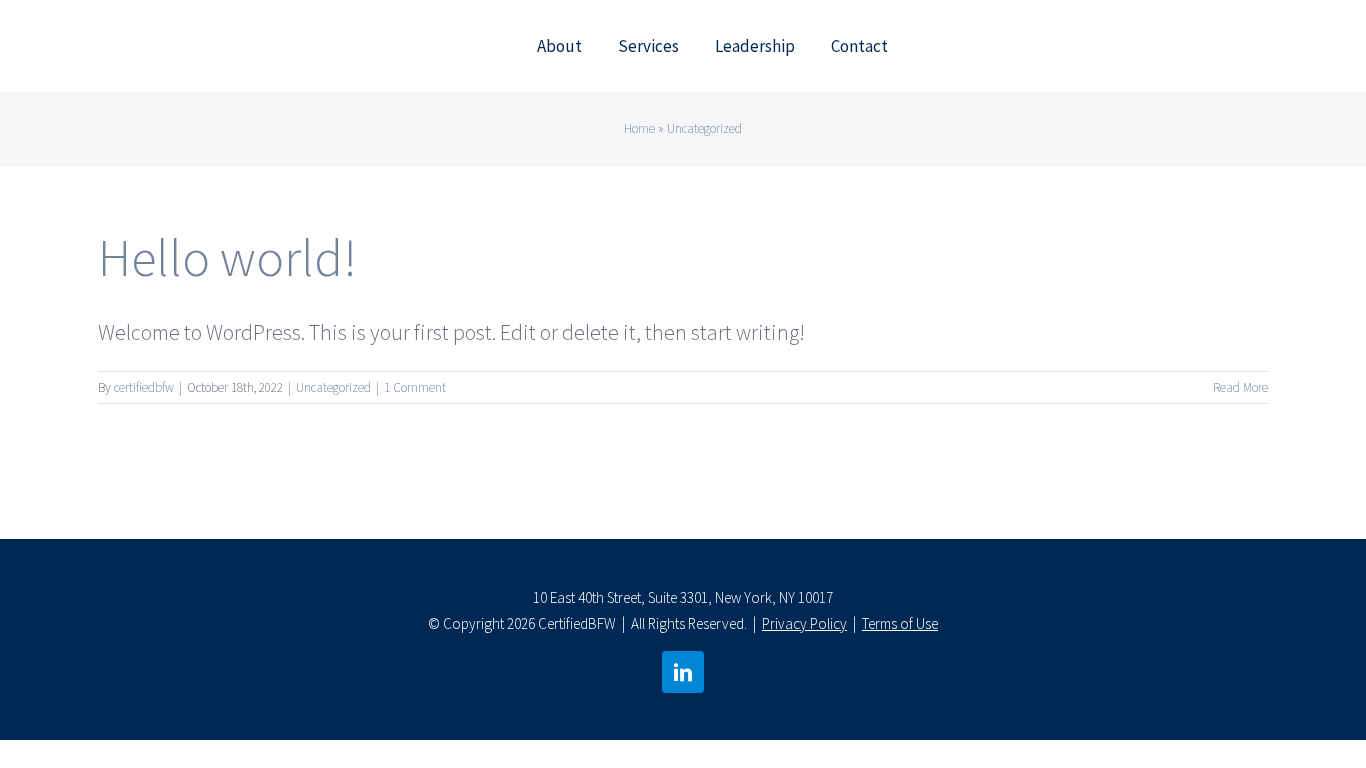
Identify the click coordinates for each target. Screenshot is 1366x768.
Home (639, 128)
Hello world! (227, 257)
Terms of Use (900, 623)
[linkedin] (683, 672)
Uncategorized (333, 387)
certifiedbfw (144, 387)
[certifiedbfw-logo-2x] (205, 31)
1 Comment (415, 387)
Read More (1240, 387)
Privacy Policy (804, 623)
